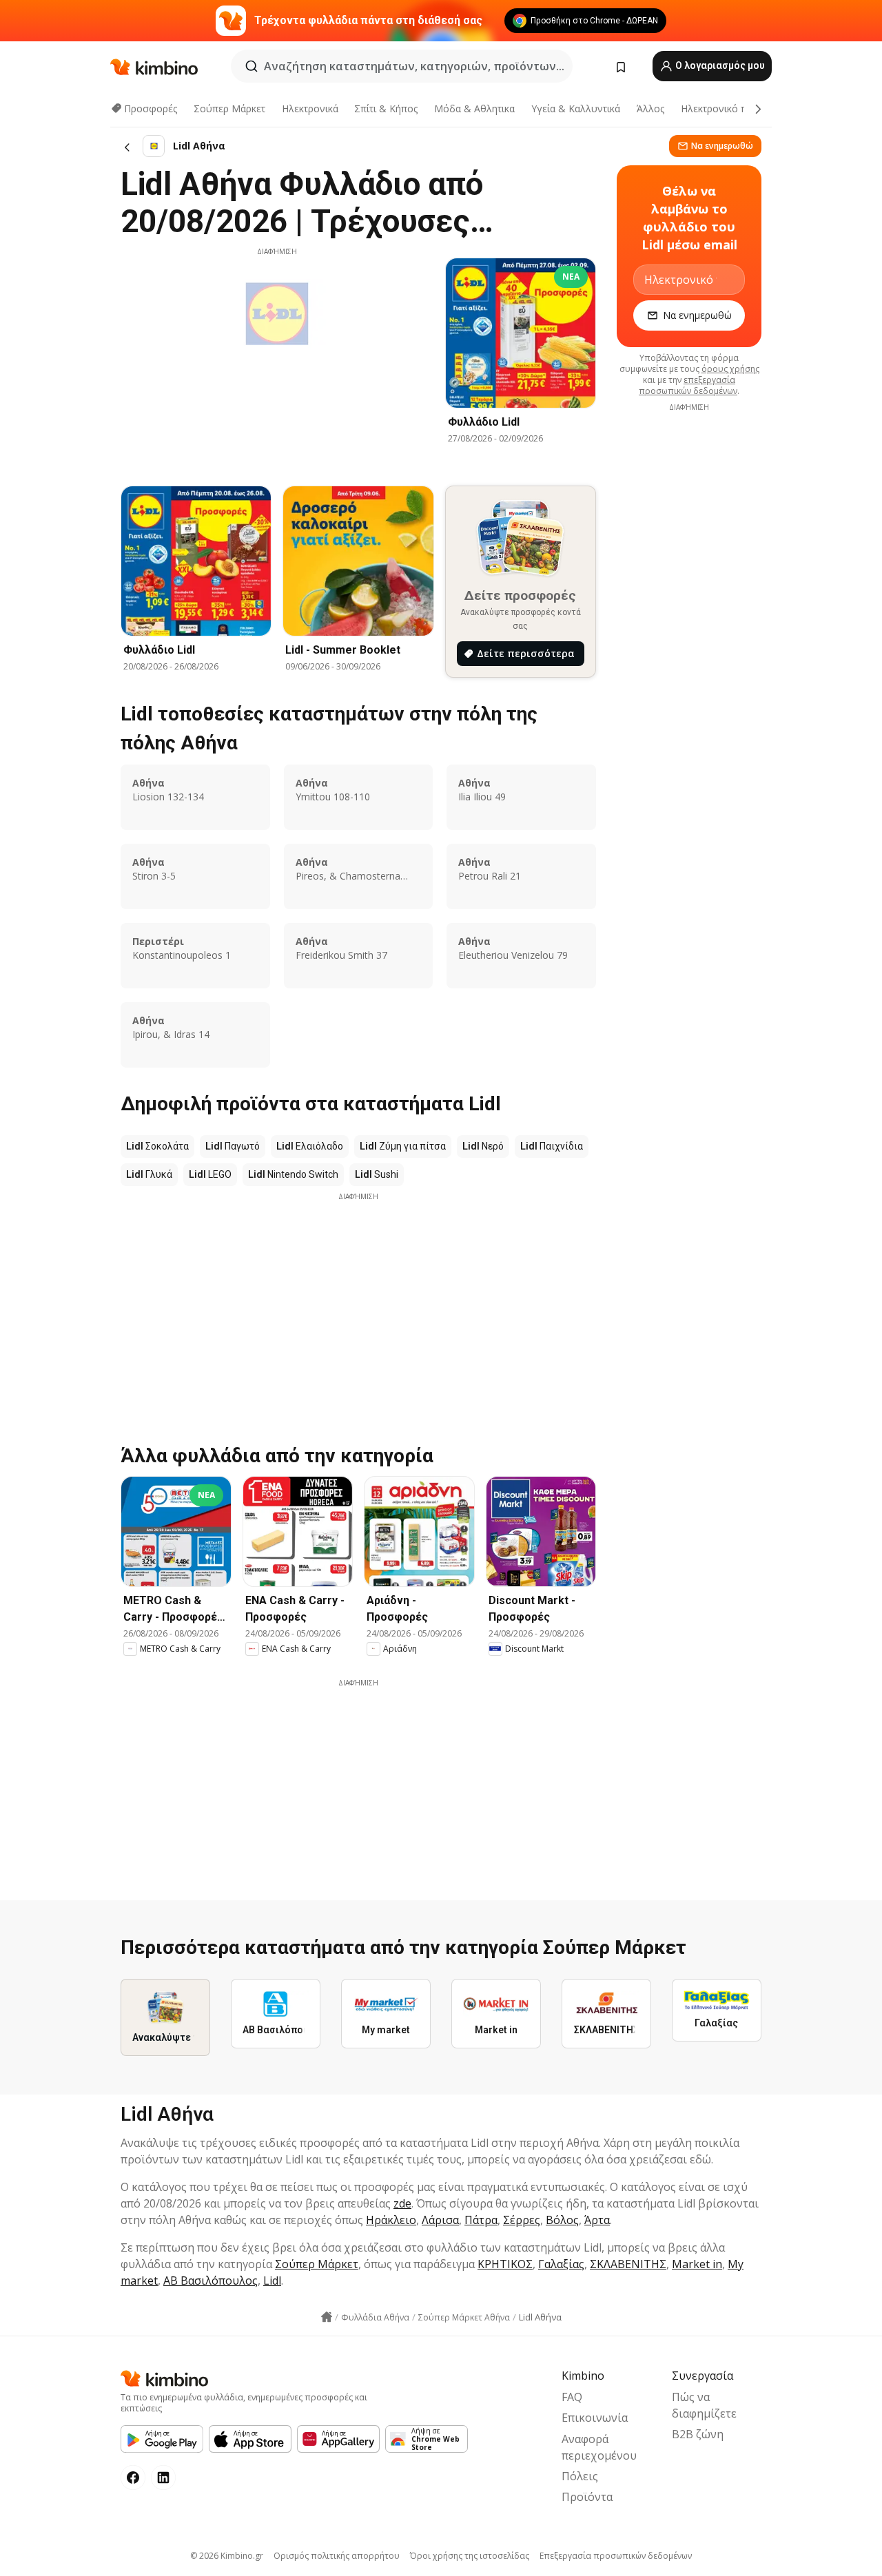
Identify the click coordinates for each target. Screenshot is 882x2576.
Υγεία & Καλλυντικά (576, 108)
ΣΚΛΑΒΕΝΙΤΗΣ (628, 2264)
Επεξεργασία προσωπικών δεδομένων (616, 2556)
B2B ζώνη (698, 2434)
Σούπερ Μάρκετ (229, 108)
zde (402, 2203)
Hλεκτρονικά (310, 108)
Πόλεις (580, 2476)
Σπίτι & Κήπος (386, 108)
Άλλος (650, 108)
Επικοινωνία (595, 2418)
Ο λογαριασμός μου (719, 65)
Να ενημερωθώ (722, 146)
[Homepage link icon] (327, 2317)
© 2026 (227, 2556)
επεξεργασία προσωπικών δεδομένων (688, 385)
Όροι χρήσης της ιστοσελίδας (470, 2556)
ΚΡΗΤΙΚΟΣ (505, 2264)
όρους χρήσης (730, 369)
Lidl (272, 2281)
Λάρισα (440, 2220)
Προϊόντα (587, 2497)
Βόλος (562, 2220)
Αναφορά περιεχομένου (599, 2447)
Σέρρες (522, 2220)
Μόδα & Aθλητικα (474, 108)
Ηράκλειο (391, 2220)
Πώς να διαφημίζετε (704, 2405)
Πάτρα (481, 2220)
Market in (697, 2264)
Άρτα (597, 2220)
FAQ (572, 2397)
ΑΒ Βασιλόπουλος (211, 2281)
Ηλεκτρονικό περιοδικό (734, 108)
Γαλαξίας (561, 2264)
